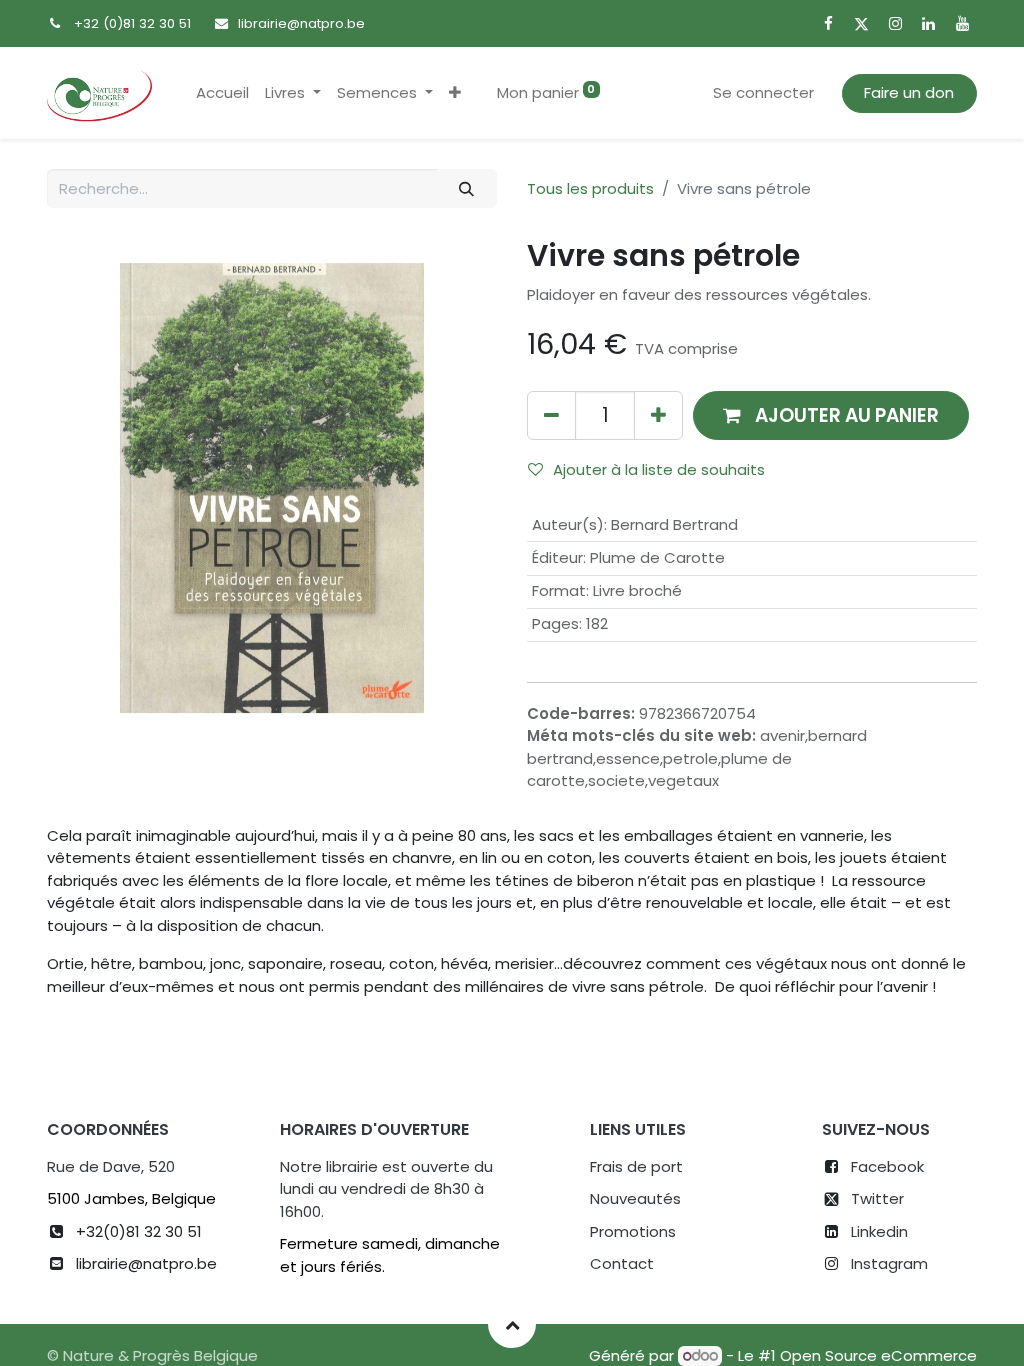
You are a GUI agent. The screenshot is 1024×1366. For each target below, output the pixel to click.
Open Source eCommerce (878, 1355)
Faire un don (909, 92)
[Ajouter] (658, 415)
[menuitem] (222, 93)
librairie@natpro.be (301, 23)
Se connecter (763, 92)
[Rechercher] (467, 188)
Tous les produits (590, 188)
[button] (455, 93)
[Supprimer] (551, 415)
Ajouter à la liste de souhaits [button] (659, 469)
